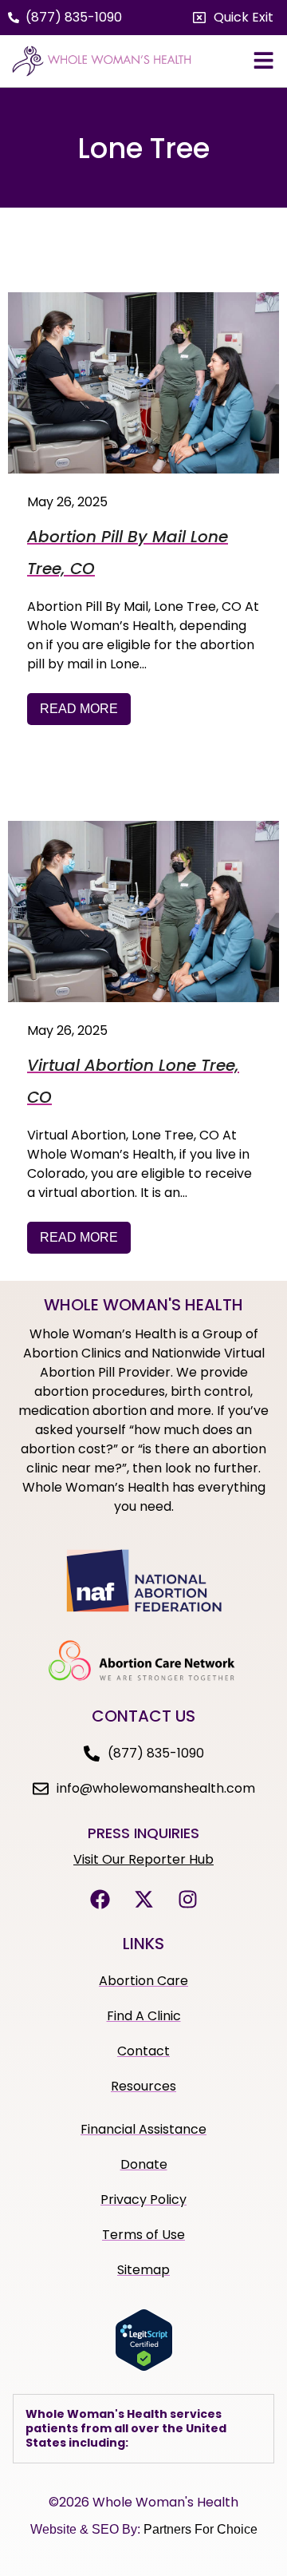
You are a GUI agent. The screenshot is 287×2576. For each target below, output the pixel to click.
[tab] (143, 2429)
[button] (233, 18)
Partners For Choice (201, 2529)
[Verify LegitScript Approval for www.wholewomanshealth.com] (144, 2367)
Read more (79, 709)
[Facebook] (100, 1900)
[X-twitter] (143, 1900)
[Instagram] (187, 1900)
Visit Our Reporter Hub (143, 1859)
